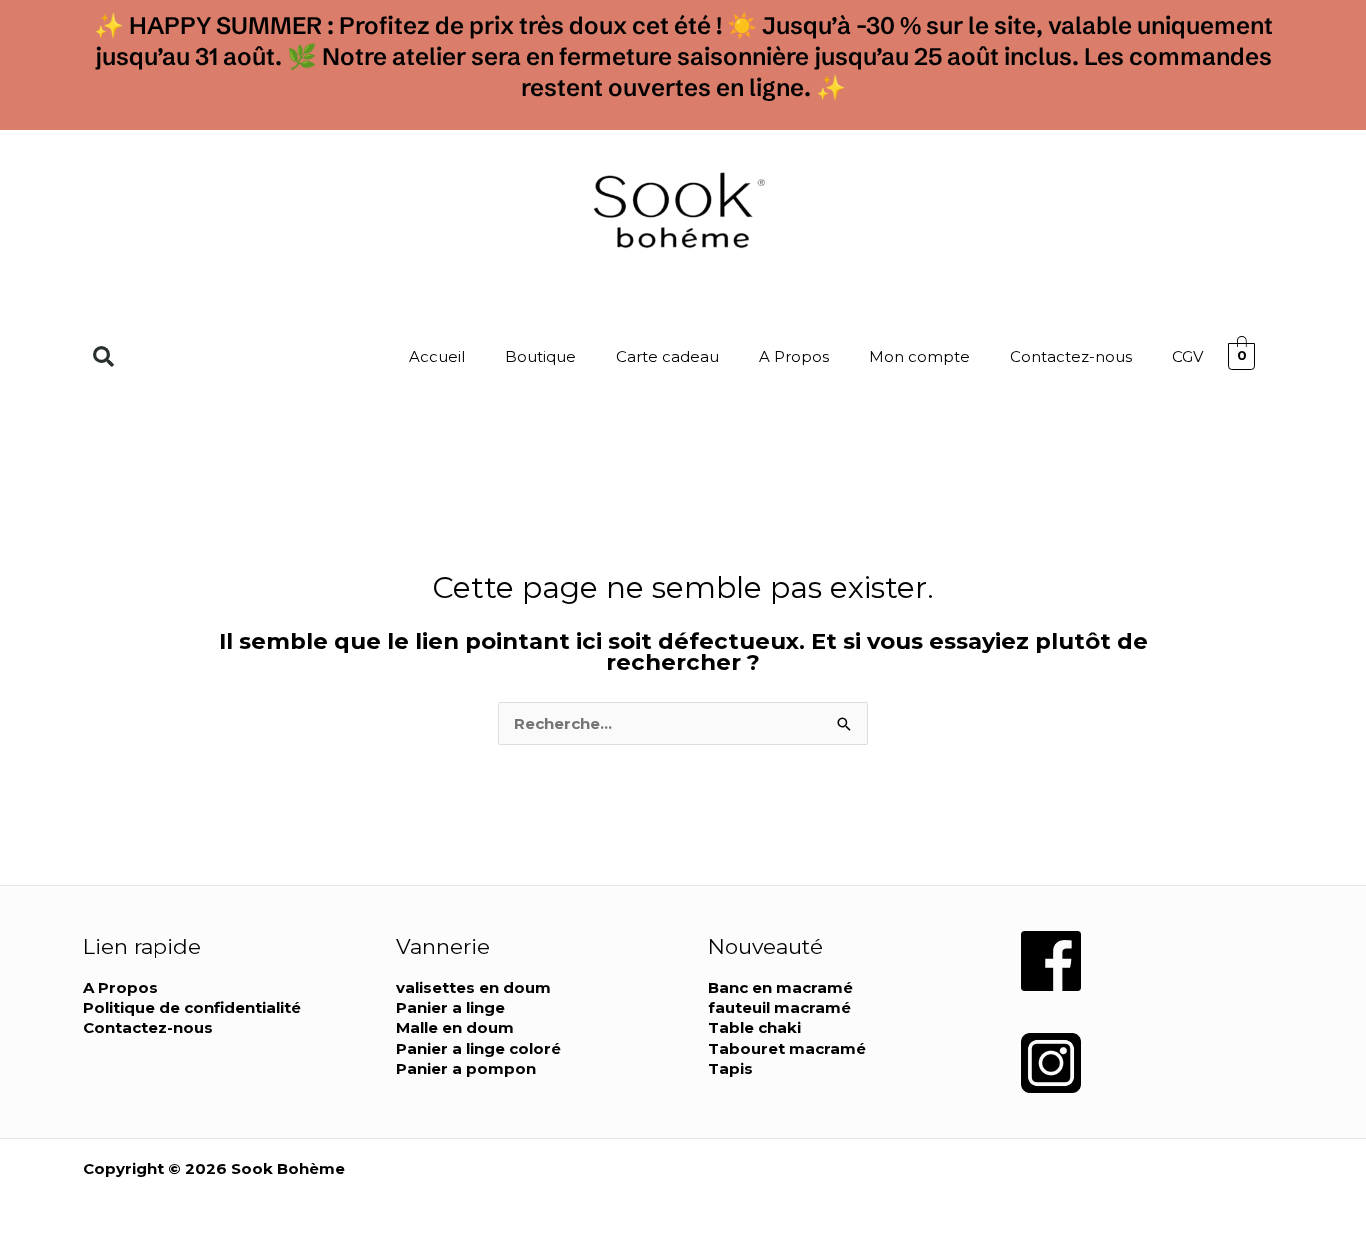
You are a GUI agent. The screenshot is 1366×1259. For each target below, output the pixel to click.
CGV (1187, 356)
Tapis (730, 1068)
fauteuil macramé (779, 1007)
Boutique (540, 356)
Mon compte (919, 356)
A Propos (794, 356)
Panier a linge (450, 1007)
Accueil (437, 356)
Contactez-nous (1071, 356)
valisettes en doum (473, 987)
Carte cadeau (667, 356)
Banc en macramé (780, 987)
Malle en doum (455, 1027)
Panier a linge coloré (478, 1048)
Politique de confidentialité (192, 1007)
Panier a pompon (466, 1068)
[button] (103, 356)
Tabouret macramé (787, 1048)
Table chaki (754, 1027)
